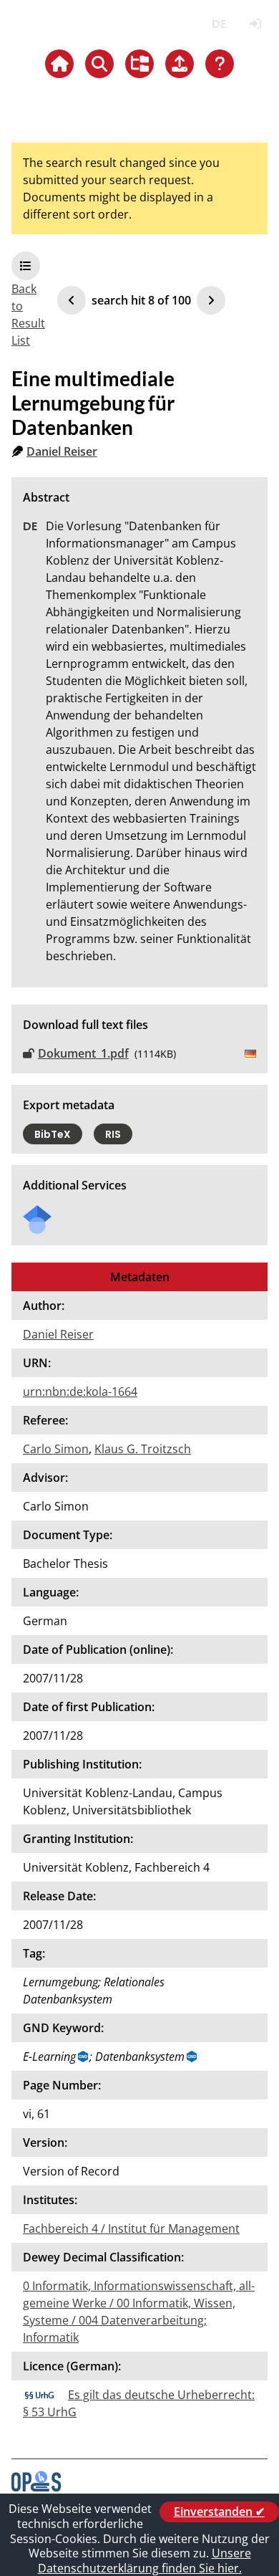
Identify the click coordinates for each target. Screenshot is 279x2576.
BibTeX (53, 1134)
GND (84, 2057)
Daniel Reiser (62, 451)
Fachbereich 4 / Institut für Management (131, 2228)
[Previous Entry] (72, 300)
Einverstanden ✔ (219, 2512)
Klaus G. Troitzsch (143, 1449)
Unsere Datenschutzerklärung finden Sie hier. (145, 2561)
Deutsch (219, 24)
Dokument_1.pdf (83, 1053)
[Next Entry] (211, 300)
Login (255, 24)
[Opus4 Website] (36, 2487)
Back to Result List (28, 315)
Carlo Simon (56, 1449)
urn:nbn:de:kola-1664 (80, 1392)
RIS (113, 1134)
